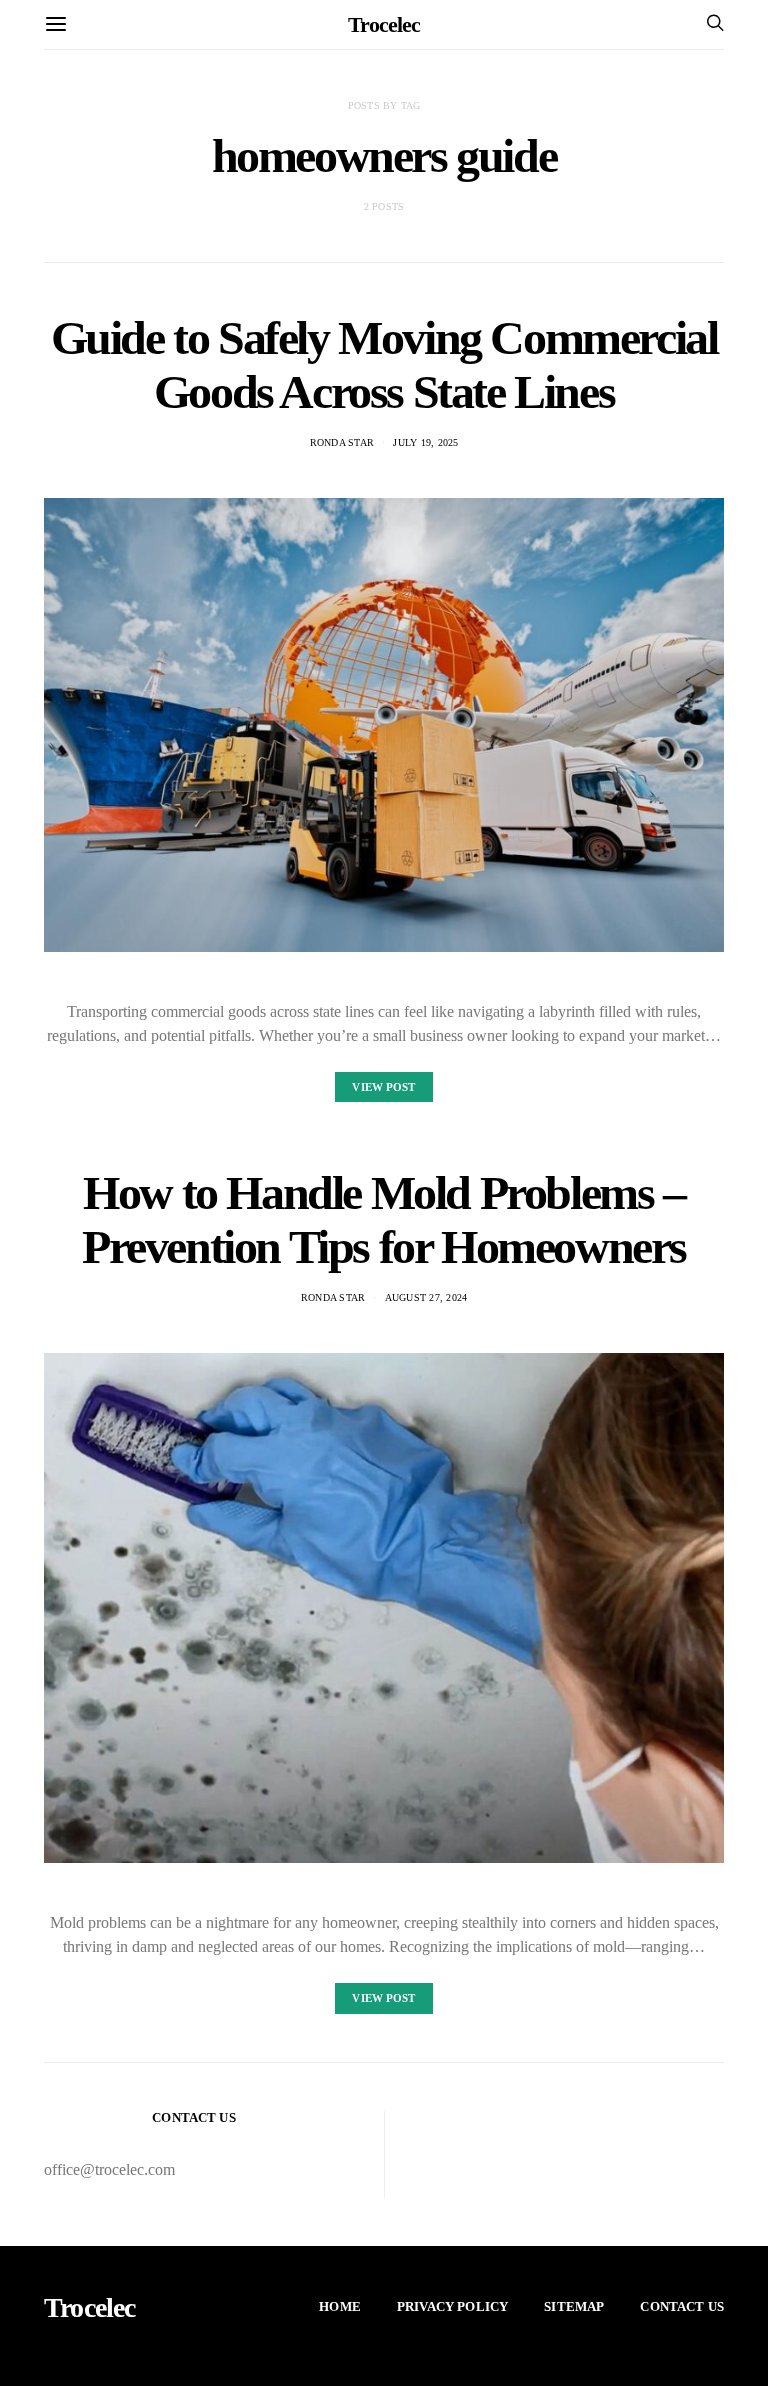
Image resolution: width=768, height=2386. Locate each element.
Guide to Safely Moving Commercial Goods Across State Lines (384, 364)
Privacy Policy (452, 2306)
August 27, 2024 (426, 1297)
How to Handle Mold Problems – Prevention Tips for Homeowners (384, 1219)
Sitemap (574, 2306)
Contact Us (682, 2306)
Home (340, 2306)
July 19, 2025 (425, 442)
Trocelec (383, 24)
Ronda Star (342, 442)
